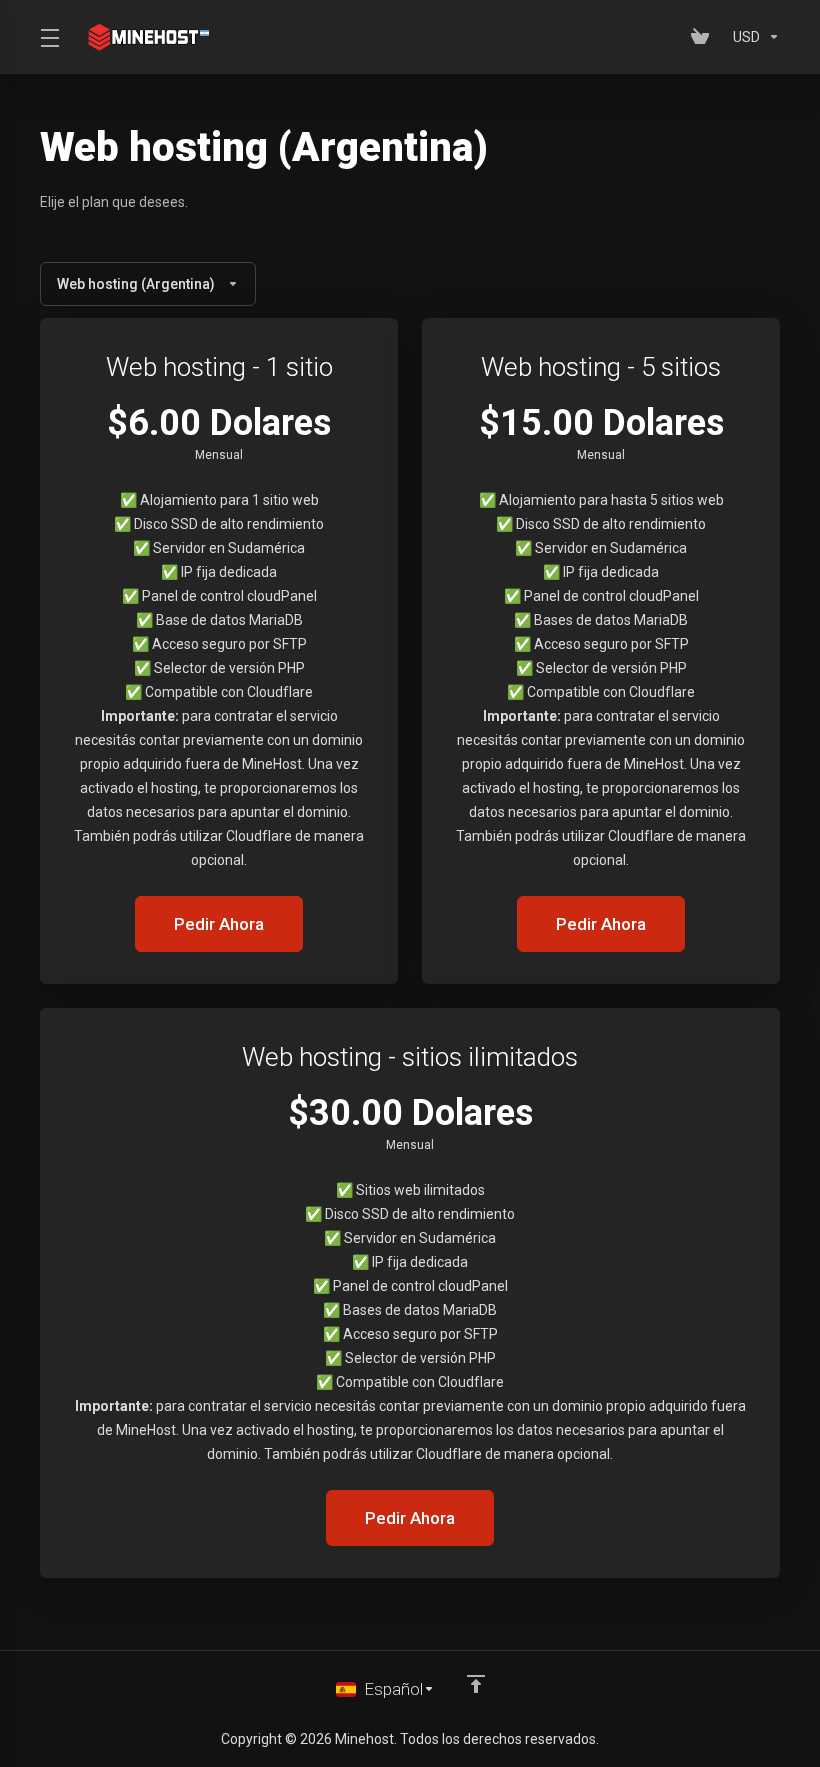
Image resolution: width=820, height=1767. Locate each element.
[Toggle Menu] (48, 37)
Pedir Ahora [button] (219, 924)
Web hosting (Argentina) (136, 284)
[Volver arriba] (476, 1684)
